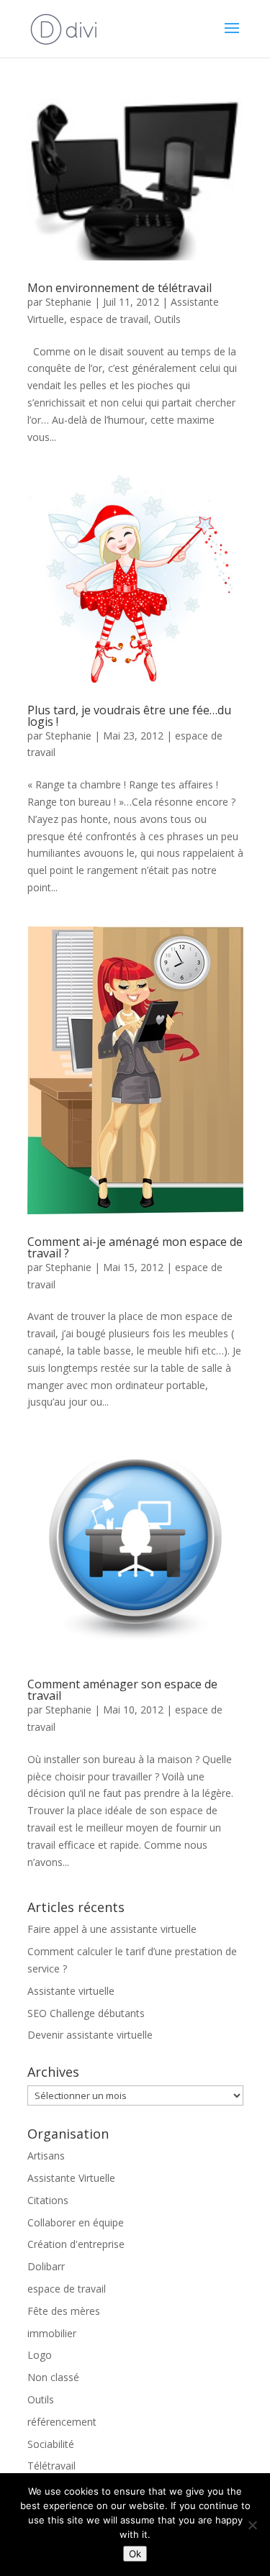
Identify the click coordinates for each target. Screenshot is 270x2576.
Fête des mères (64, 2311)
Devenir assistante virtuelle (90, 2035)
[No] (252, 2525)
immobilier (52, 2333)
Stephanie (68, 302)
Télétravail (51, 2466)
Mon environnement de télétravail (120, 288)
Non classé (53, 2377)
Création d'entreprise (76, 2244)
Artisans (46, 2156)
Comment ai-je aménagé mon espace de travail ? (135, 1247)
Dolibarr (46, 2266)
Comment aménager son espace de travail (122, 1690)
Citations (48, 2200)
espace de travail (109, 319)
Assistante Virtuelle (71, 2178)
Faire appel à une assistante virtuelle (112, 1929)
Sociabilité (51, 2444)
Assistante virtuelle (71, 1991)
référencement (62, 2422)
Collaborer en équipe (76, 2222)
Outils (167, 319)
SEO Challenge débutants (86, 2013)
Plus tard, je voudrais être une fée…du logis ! (129, 716)
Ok (135, 2554)
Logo (40, 2355)
